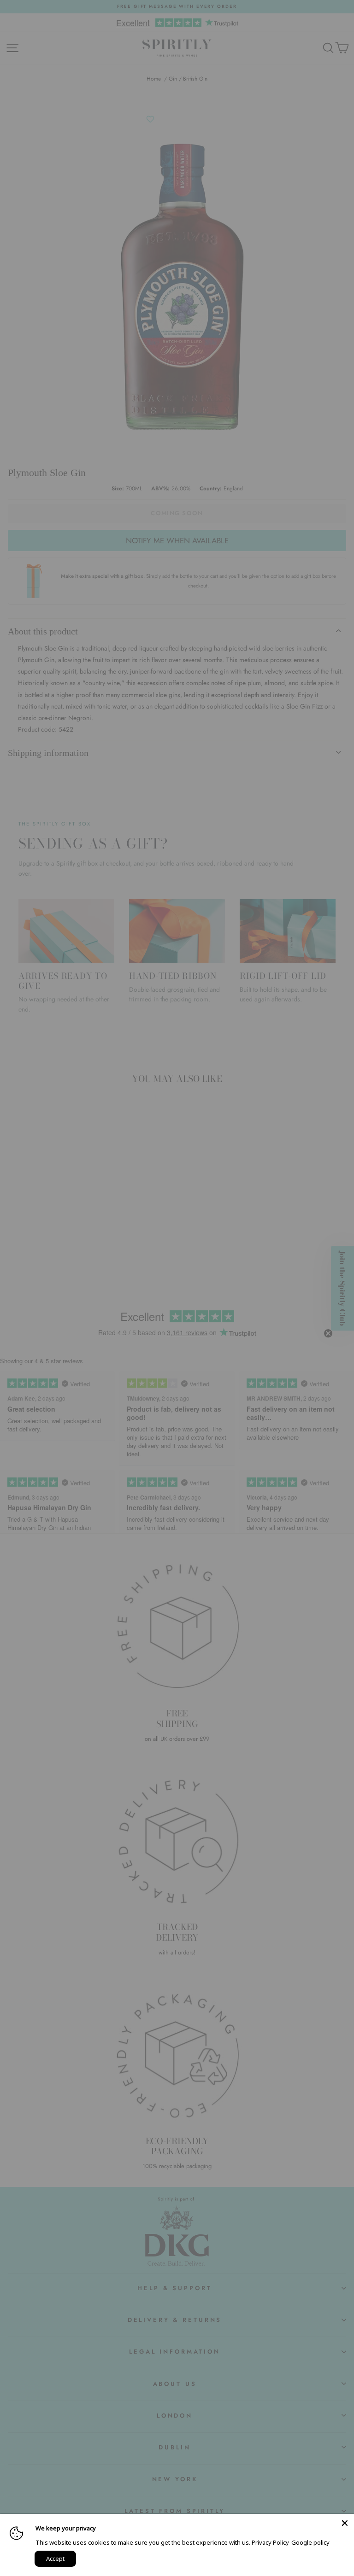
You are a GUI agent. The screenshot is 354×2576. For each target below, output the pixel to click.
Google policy (310, 2542)
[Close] (345, 2523)
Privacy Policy (270, 2542)
